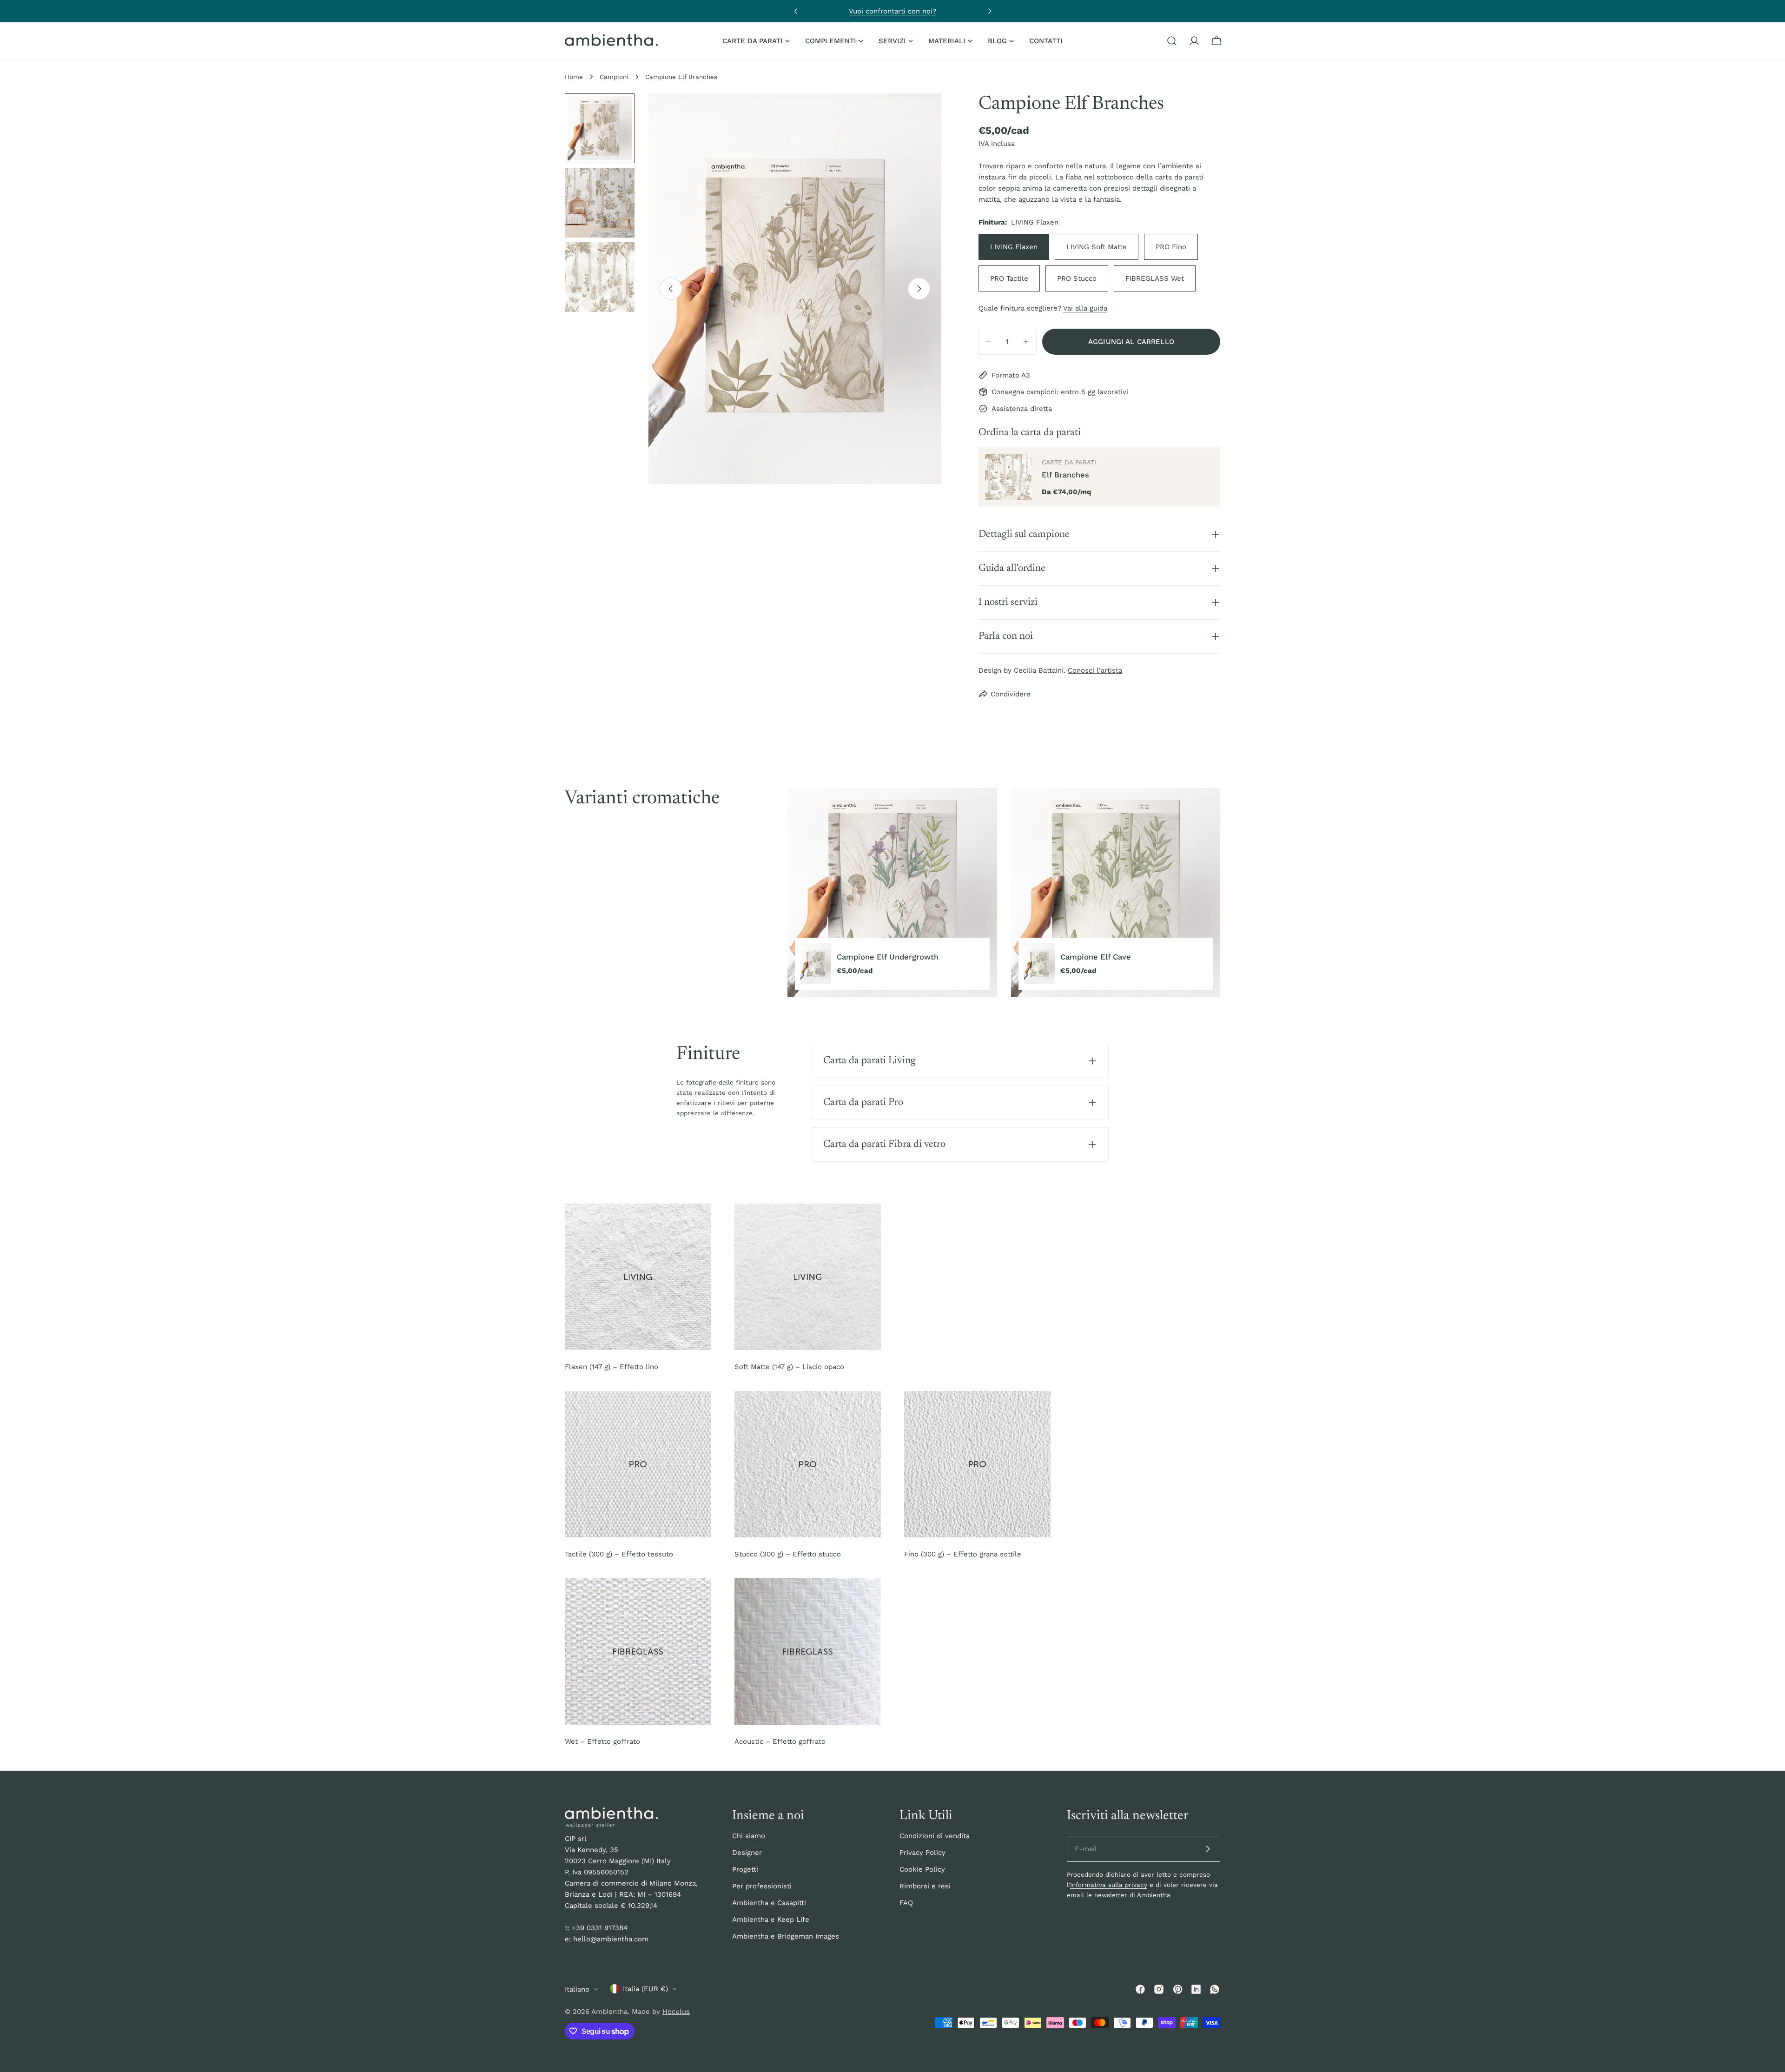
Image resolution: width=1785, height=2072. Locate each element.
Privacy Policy (922, 1853)
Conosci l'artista (1095, 670)
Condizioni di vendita (935, 1836)
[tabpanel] (1004, 893)
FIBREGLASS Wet (1155, 278)
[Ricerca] (1172, 41)
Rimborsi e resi (925, 1886)
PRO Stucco (1077, 278)
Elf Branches (1065, 475)
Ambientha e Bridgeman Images (786, 1936)
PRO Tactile (1009, 278)
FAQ (906, 1903)
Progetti (745, 1869)
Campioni (614, 77)
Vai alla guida (1085, 308)
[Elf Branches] (1008, 477)
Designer (747, 1853)
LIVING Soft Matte (1097, 247)
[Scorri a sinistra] (671, 289)
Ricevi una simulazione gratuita (892, 11)
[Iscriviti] (1208, 1849)
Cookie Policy (922, 1869)
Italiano (577, 1989)
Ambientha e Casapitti (769, 1903)
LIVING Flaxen (1014, 247)
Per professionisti (762, 1886)
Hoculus (676, 2012)
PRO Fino (1171, 247)
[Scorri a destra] (919, 289)
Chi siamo (749, 1836)
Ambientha (609, 2012)
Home (574, 77)
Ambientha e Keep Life (771, 1920)
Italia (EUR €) (645, 1989)
